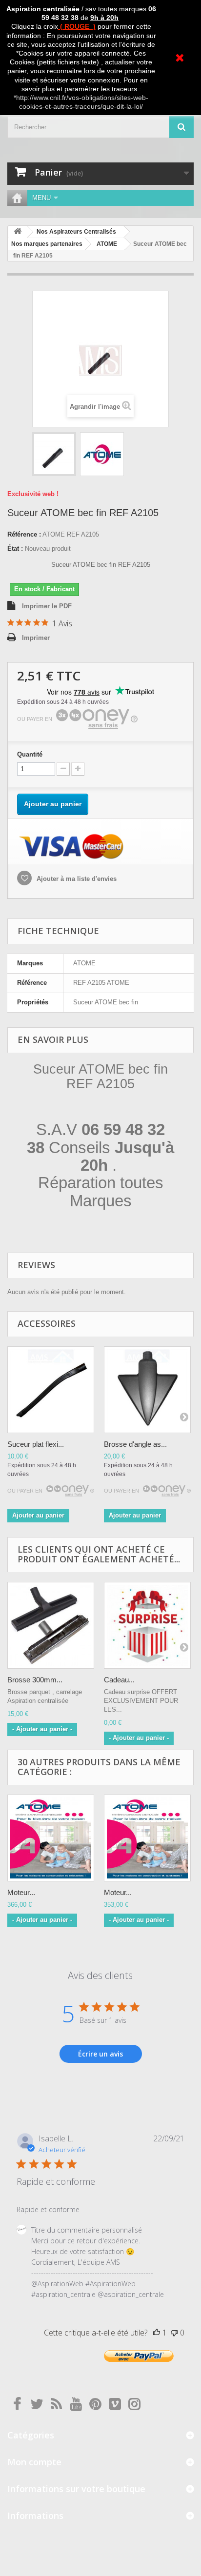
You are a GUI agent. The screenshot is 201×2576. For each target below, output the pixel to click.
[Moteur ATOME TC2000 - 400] (51, 1838)
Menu (41, 198)
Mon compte (34, 2462)
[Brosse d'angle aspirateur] (147, 1390)
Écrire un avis (100, 2054)
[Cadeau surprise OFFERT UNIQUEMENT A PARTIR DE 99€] (147, 1625)
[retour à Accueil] (18, 232)
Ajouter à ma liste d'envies (76, 879)
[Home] (17, 198)
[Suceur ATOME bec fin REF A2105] (54, 454)
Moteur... (21, 1892)
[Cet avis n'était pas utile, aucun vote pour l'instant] (174, 2333)
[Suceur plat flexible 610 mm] (51, 1390)
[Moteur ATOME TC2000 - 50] (147, 1838)
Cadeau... (119, 1680)
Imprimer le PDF (47, 606)
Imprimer (36, 638)
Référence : (24, 534)
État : (15, 549)
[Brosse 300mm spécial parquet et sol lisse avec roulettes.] (51, 1625)
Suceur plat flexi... (36, 1444)
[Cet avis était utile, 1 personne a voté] (157, 2333)
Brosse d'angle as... (135, 1444)
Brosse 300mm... (35, 1680)
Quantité (30, 754)
